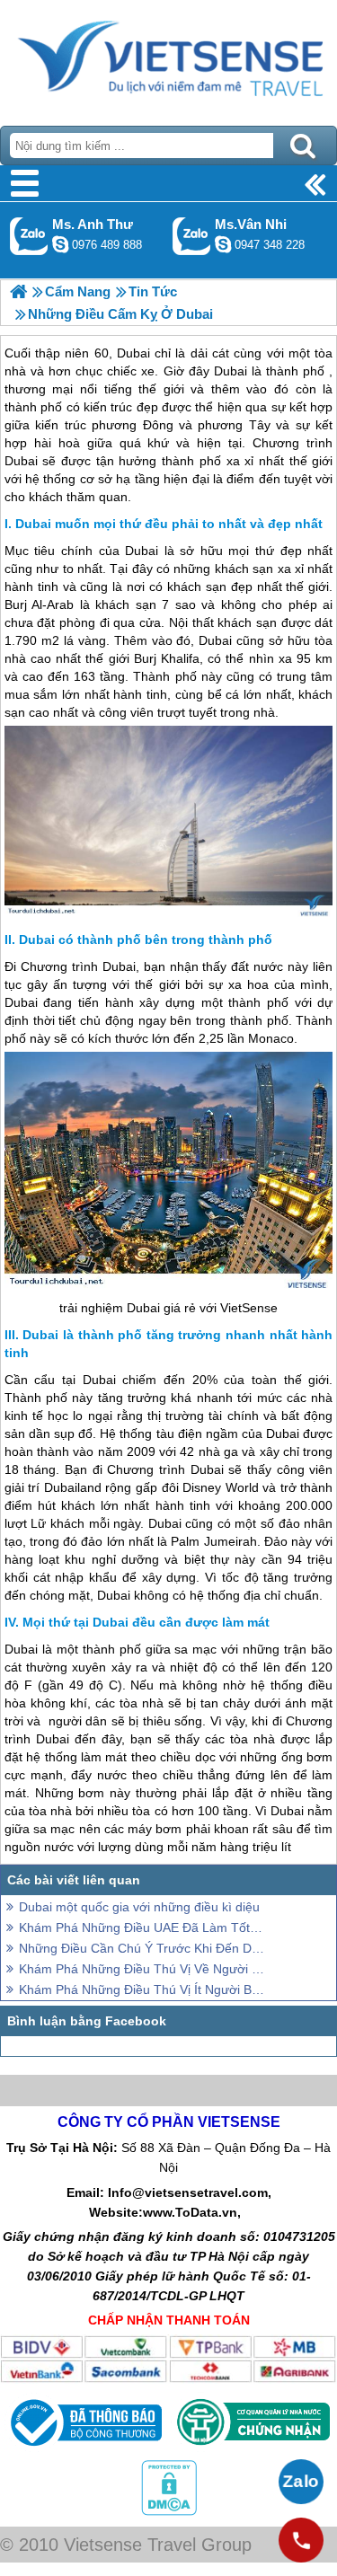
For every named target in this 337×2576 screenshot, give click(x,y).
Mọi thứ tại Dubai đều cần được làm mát (146, 1622)
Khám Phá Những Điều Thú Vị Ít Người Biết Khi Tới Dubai (142, 1989)
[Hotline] (301, 2540)
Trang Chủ (168, 58)
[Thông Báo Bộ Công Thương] (84, 2450)
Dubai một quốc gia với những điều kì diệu (139, 1907)
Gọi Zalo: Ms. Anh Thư (29, 236)
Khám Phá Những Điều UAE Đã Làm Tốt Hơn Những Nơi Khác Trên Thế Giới (142, 1928)
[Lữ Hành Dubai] (18, 291)
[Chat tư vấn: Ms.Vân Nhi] (223, 244)
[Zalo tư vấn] (301, 2482)
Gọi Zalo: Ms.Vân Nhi (192, 236)
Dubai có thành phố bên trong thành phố (146, 940)
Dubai (142, 551)
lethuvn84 (60, 244)
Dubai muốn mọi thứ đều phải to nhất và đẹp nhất (169, 524)
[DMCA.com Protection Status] (169, 2511)
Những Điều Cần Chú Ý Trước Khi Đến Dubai (142, 1948)
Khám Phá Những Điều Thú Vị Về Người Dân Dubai (142, 1969)
